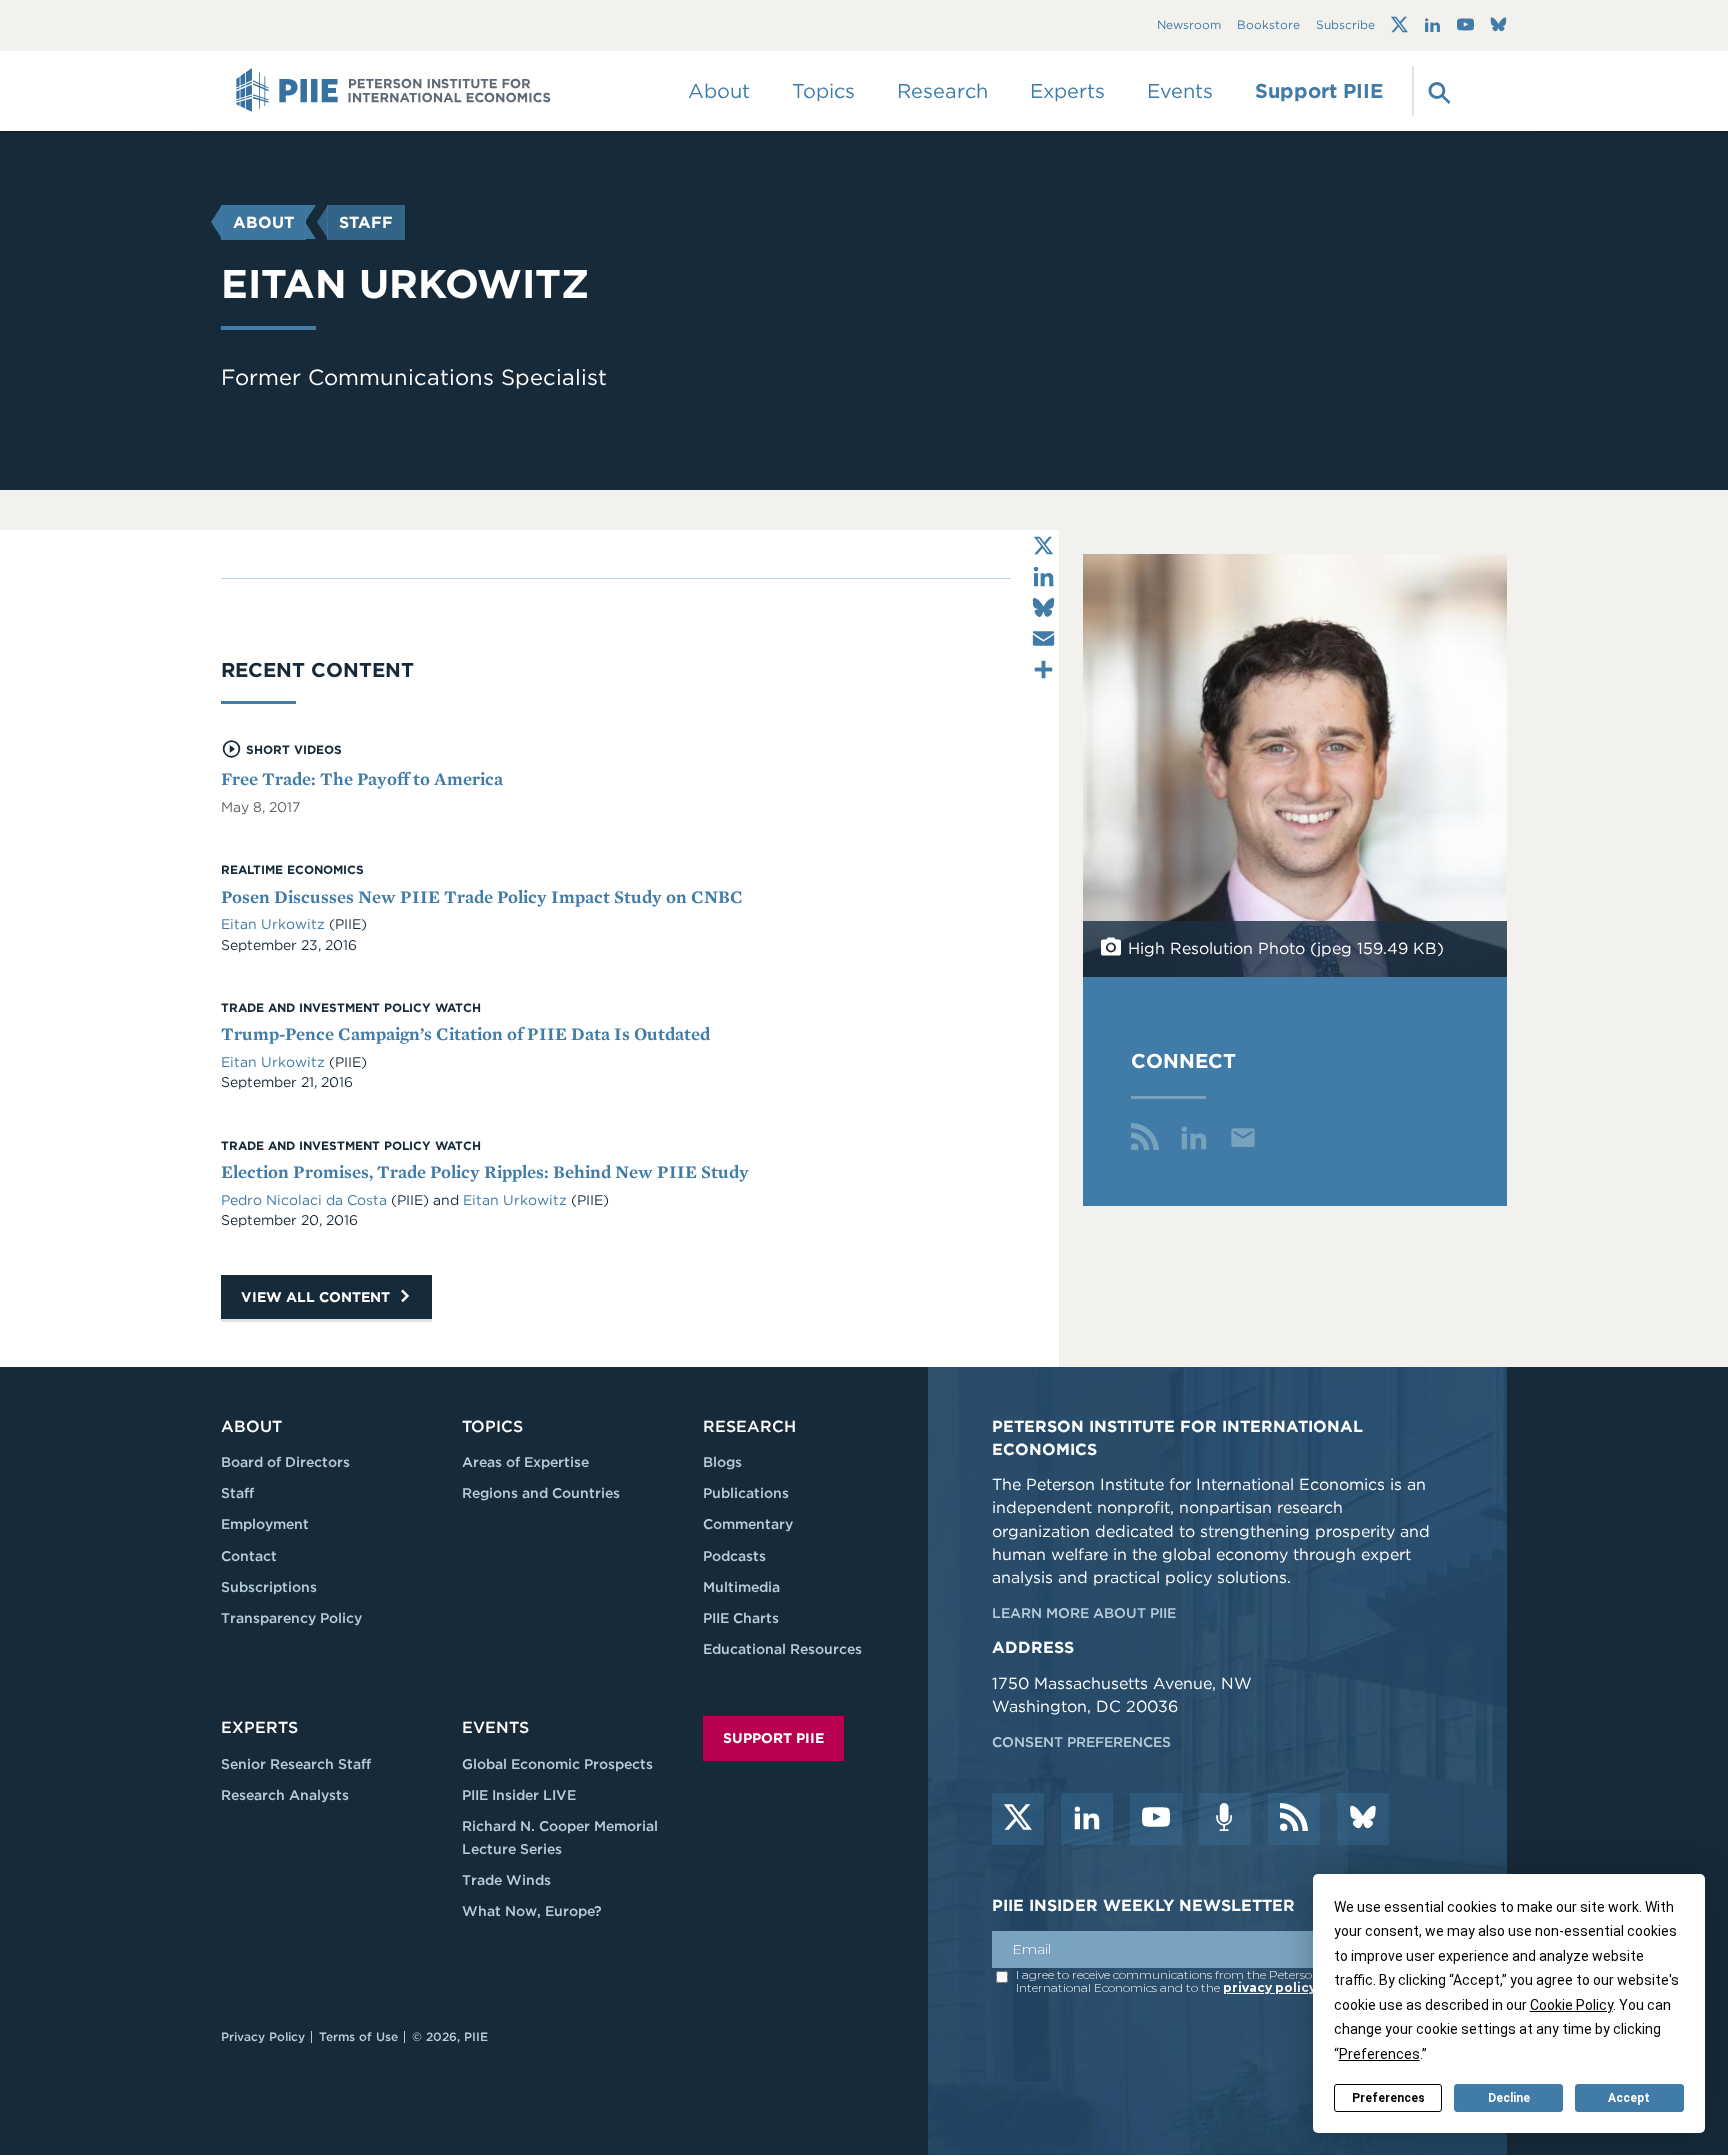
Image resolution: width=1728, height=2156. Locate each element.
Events (1180, 91)
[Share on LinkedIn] (1043, 576)
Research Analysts (285, 1795)
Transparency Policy (291, 1618)
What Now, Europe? (532, 1911)
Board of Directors (285, 1462)
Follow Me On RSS (1145, 1137)
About (263, 222)
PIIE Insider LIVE (519, 1795)
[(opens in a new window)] (1399, 25)
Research (749, 1426)
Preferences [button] (1379, 2054)
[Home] (393, 91)
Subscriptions (269, 1587)
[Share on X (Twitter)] (1043, 545)
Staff (366, 222)
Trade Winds (506, 1880)
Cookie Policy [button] (1571, 2005)
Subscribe (1345, 25)
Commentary (748, 1524)
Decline (1509, 2098)
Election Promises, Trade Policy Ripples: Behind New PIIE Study (485, 1171)
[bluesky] (1363, 1819)
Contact (249, 1556)
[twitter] (1018, 1819)
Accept (1629, 2098)
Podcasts (734, 1556)
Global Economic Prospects (557, 1764)
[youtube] (1156, 1819)
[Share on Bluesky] (1043, 607)
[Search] (1437, 91)
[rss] (1294, 1819)
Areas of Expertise (525, 1462)
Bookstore (1268, 25)
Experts (259, 1727)
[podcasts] (1225, 1819)
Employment (265, 1524)
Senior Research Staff (296, 1764)
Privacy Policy (263, 2036)
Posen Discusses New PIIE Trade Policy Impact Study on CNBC (482, 896)
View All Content (317, 1297)
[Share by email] (1043, 638)
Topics (492, 1426)
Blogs (722, 1462)
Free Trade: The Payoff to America (362, 778)
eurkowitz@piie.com (1243, 1137)
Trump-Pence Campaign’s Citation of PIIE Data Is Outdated (465, 1033)
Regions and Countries (541, 1493)
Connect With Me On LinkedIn (1194, 1137)
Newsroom (1189, 25)
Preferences (1388, 2098)
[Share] (1043, 669)
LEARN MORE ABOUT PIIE (1084, 1613)
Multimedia (741, 1587)
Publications (746, 1493)
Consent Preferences (1081, 1742)
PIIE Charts (741, 1618)
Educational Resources (782, 1649)
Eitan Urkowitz (273, 924)
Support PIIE (1319, 91)
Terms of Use (358, 2036)
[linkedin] (1087, 1819)
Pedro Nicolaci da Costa (304, 1200)
